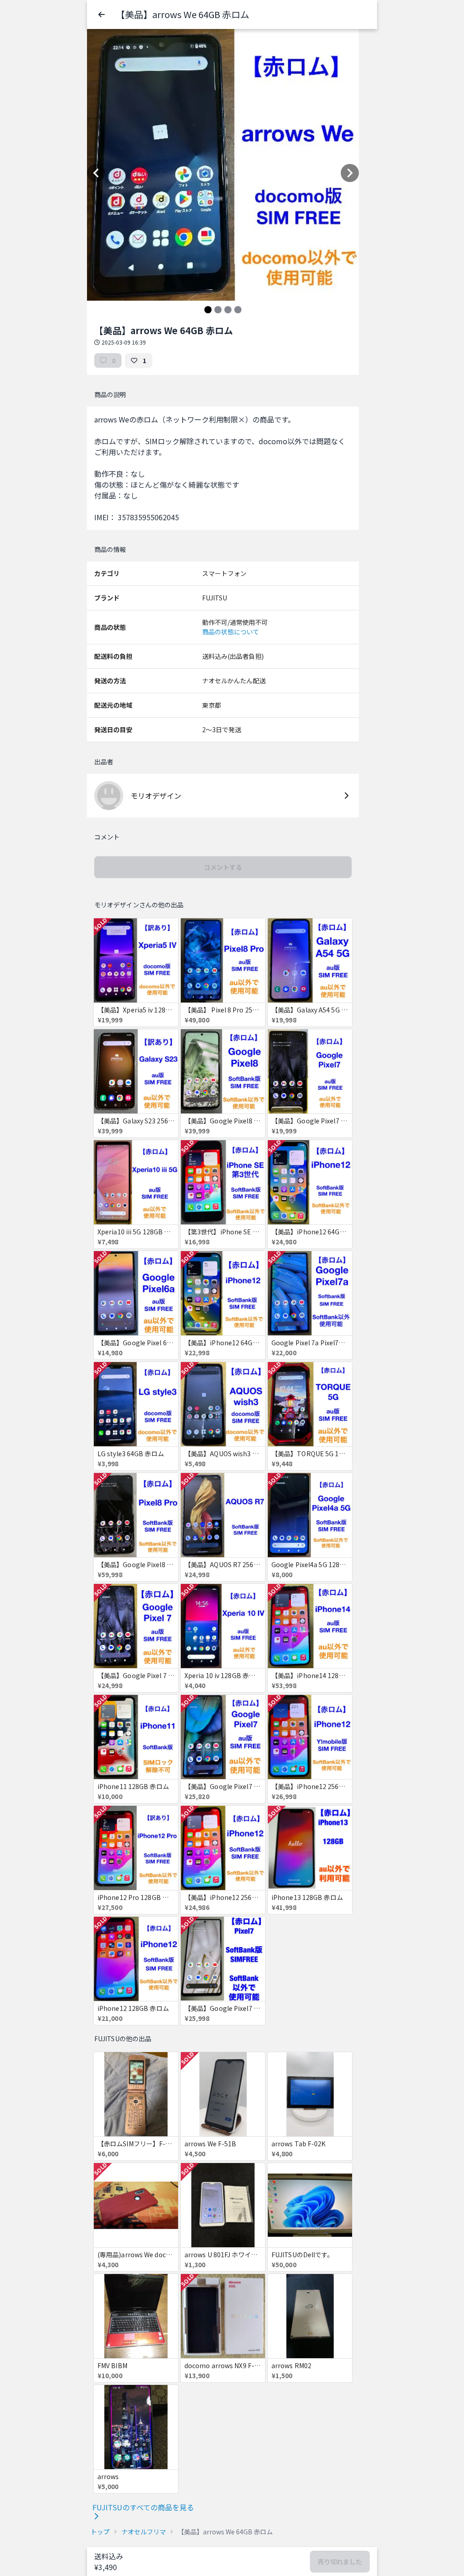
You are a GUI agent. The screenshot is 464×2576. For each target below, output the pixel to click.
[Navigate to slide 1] (208, 310)
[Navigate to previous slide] (96, 173)
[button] (101, 14)
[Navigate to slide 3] (228, 310)
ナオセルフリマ (144, 2532)
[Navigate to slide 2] (218, 310)
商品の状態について (231, 632)
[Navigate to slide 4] (238, 310)
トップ (100, 2532)
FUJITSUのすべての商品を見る (143, 2507)
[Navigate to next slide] (350, 173)
